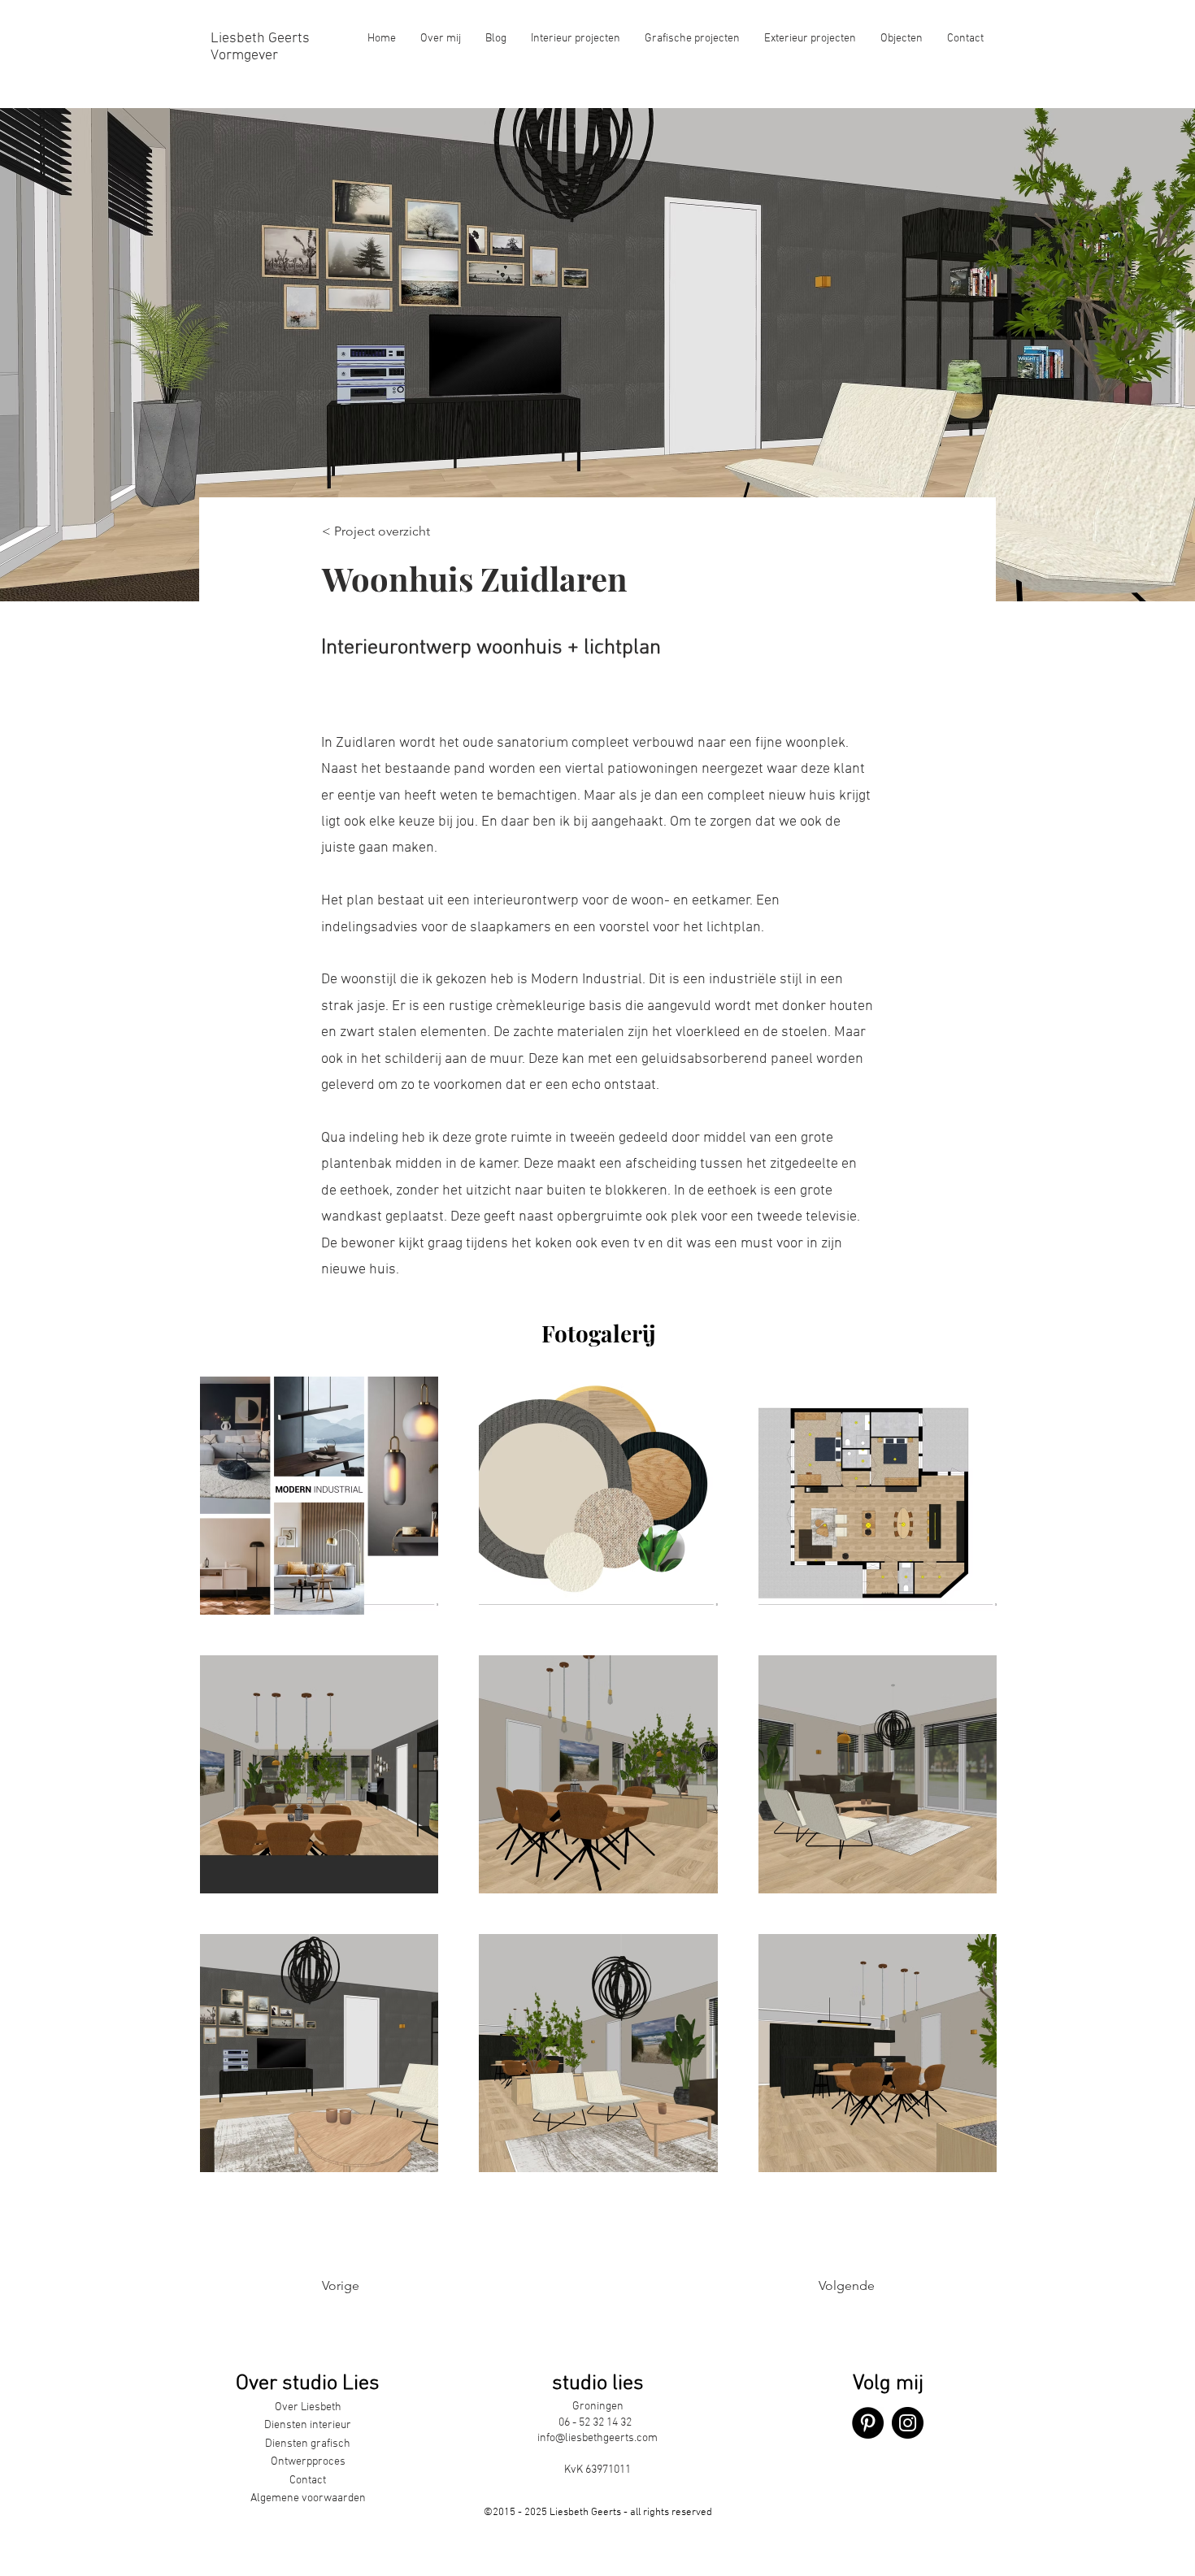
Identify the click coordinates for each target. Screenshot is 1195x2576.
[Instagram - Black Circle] (908, 2423)
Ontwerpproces (308, 2462)
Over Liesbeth (308, 2407)
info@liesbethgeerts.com (597, 2438)
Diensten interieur (308, 2425)
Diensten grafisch (308, 2444)
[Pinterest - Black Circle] (868, 2423)
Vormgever (244, 56)
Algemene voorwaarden (308, 2498)
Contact (308, 2481)
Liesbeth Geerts (260, 39)
